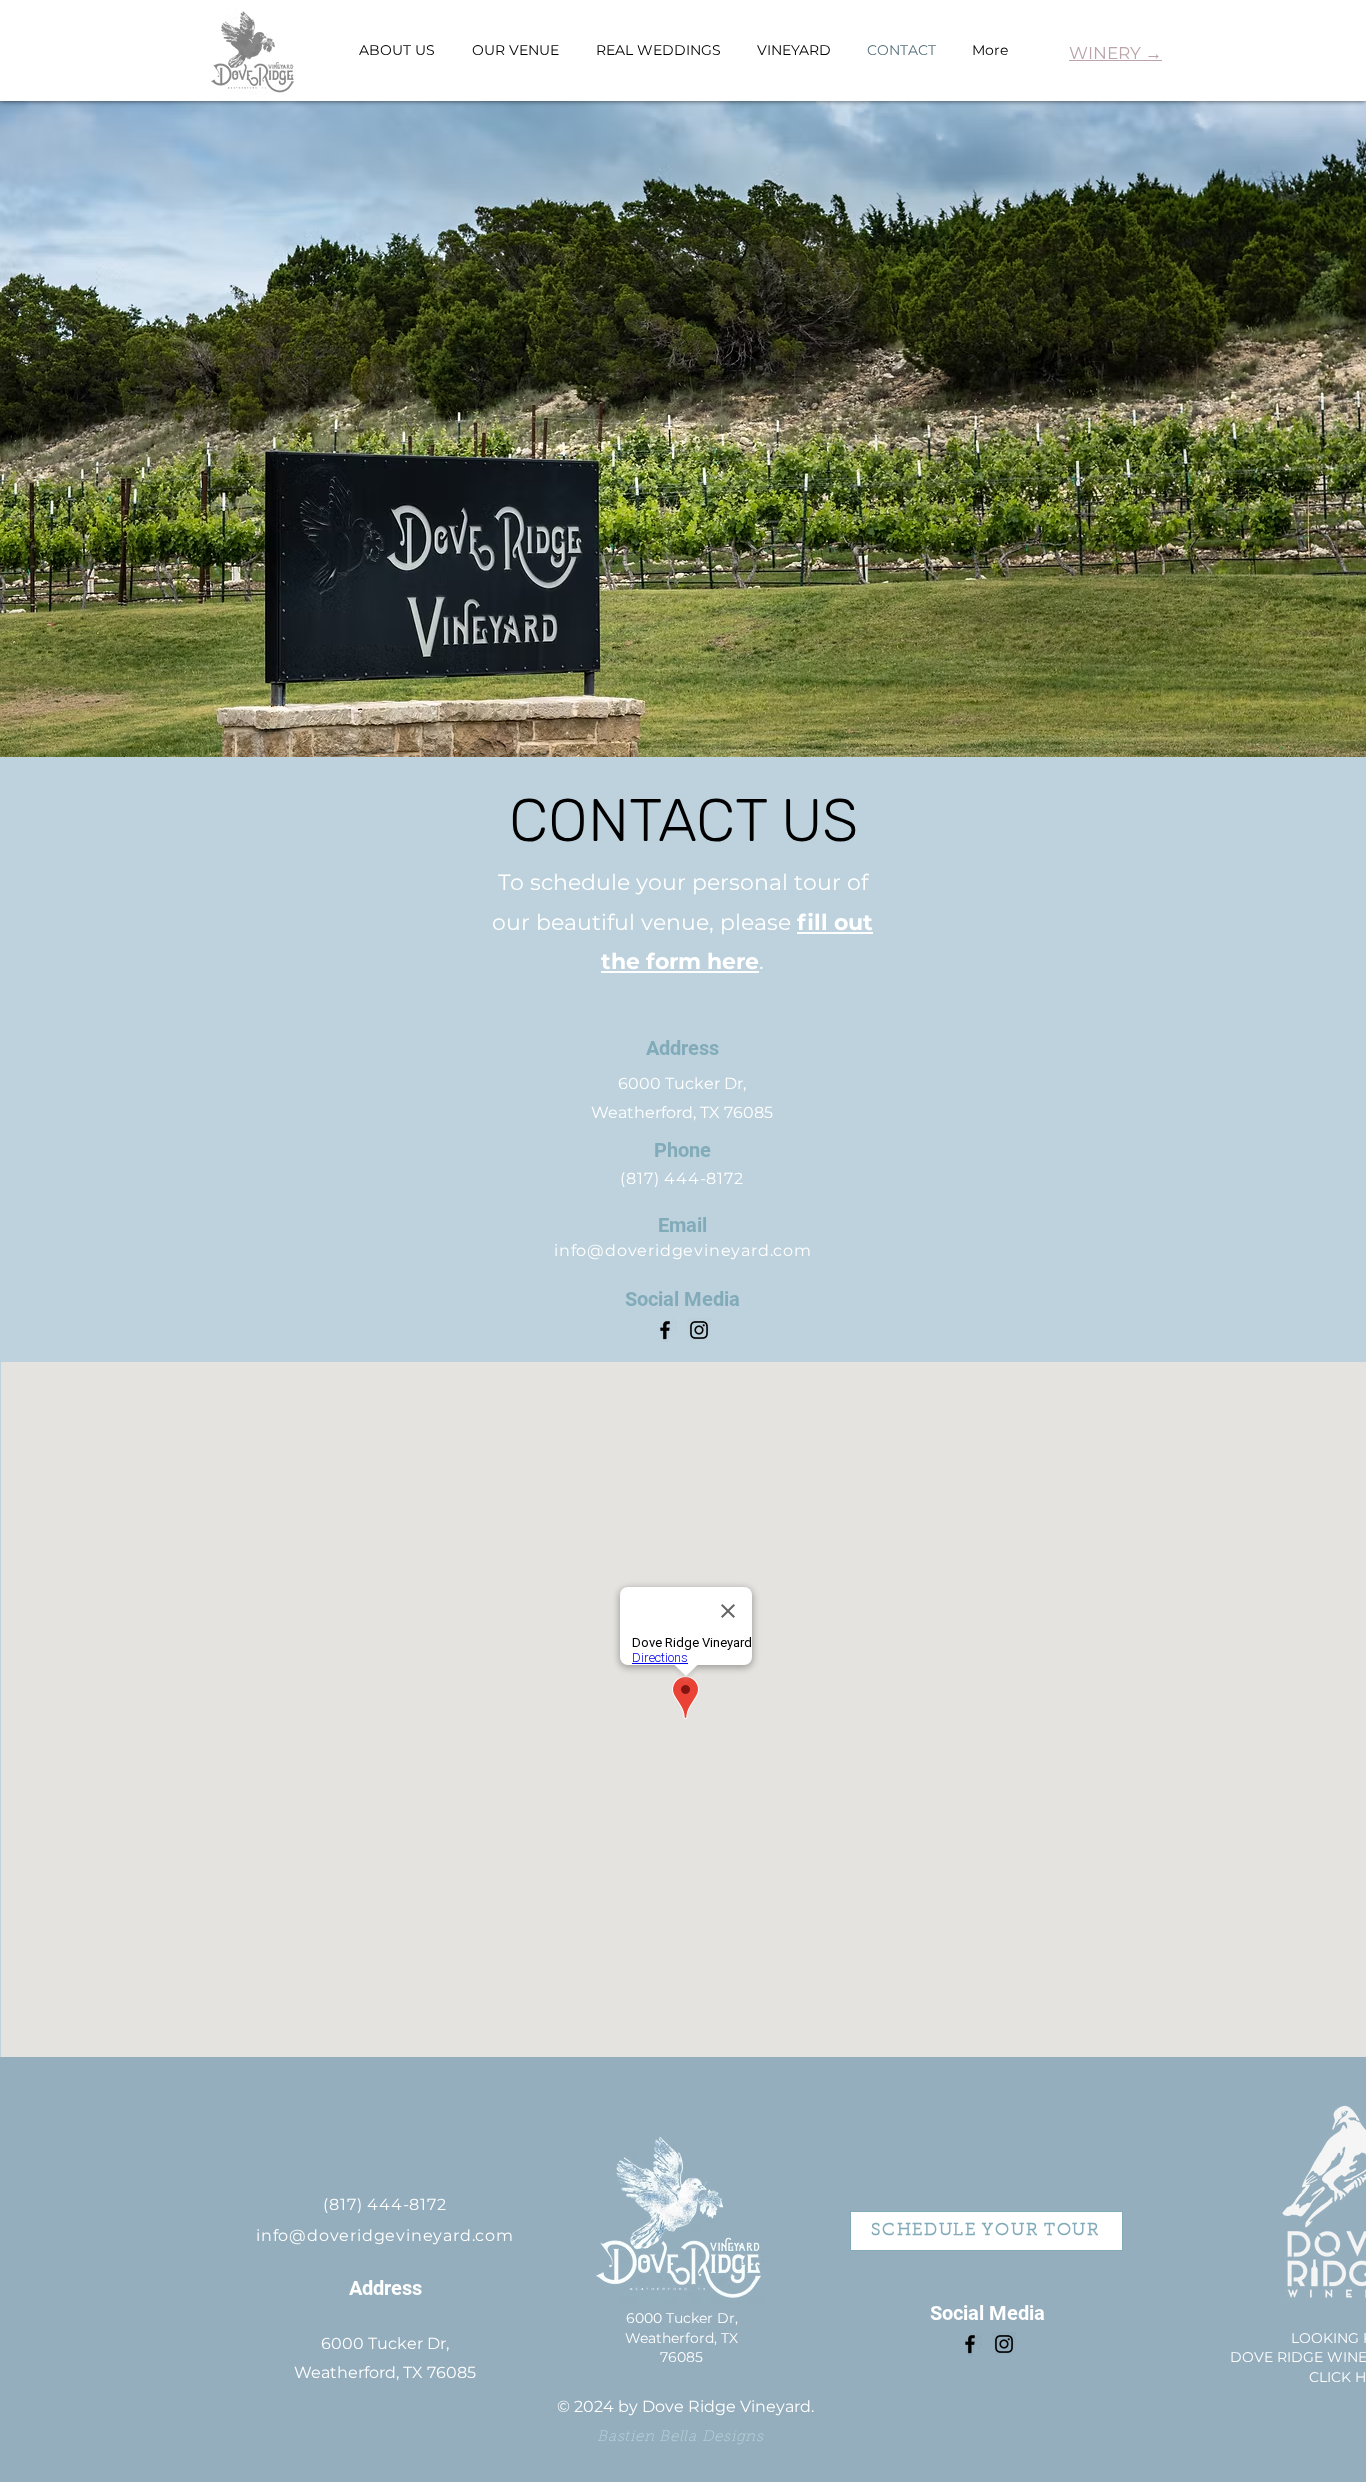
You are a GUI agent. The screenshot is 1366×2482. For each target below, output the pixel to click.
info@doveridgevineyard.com (683, 1250)
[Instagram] (699, 1330)
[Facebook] (665, 1330)
